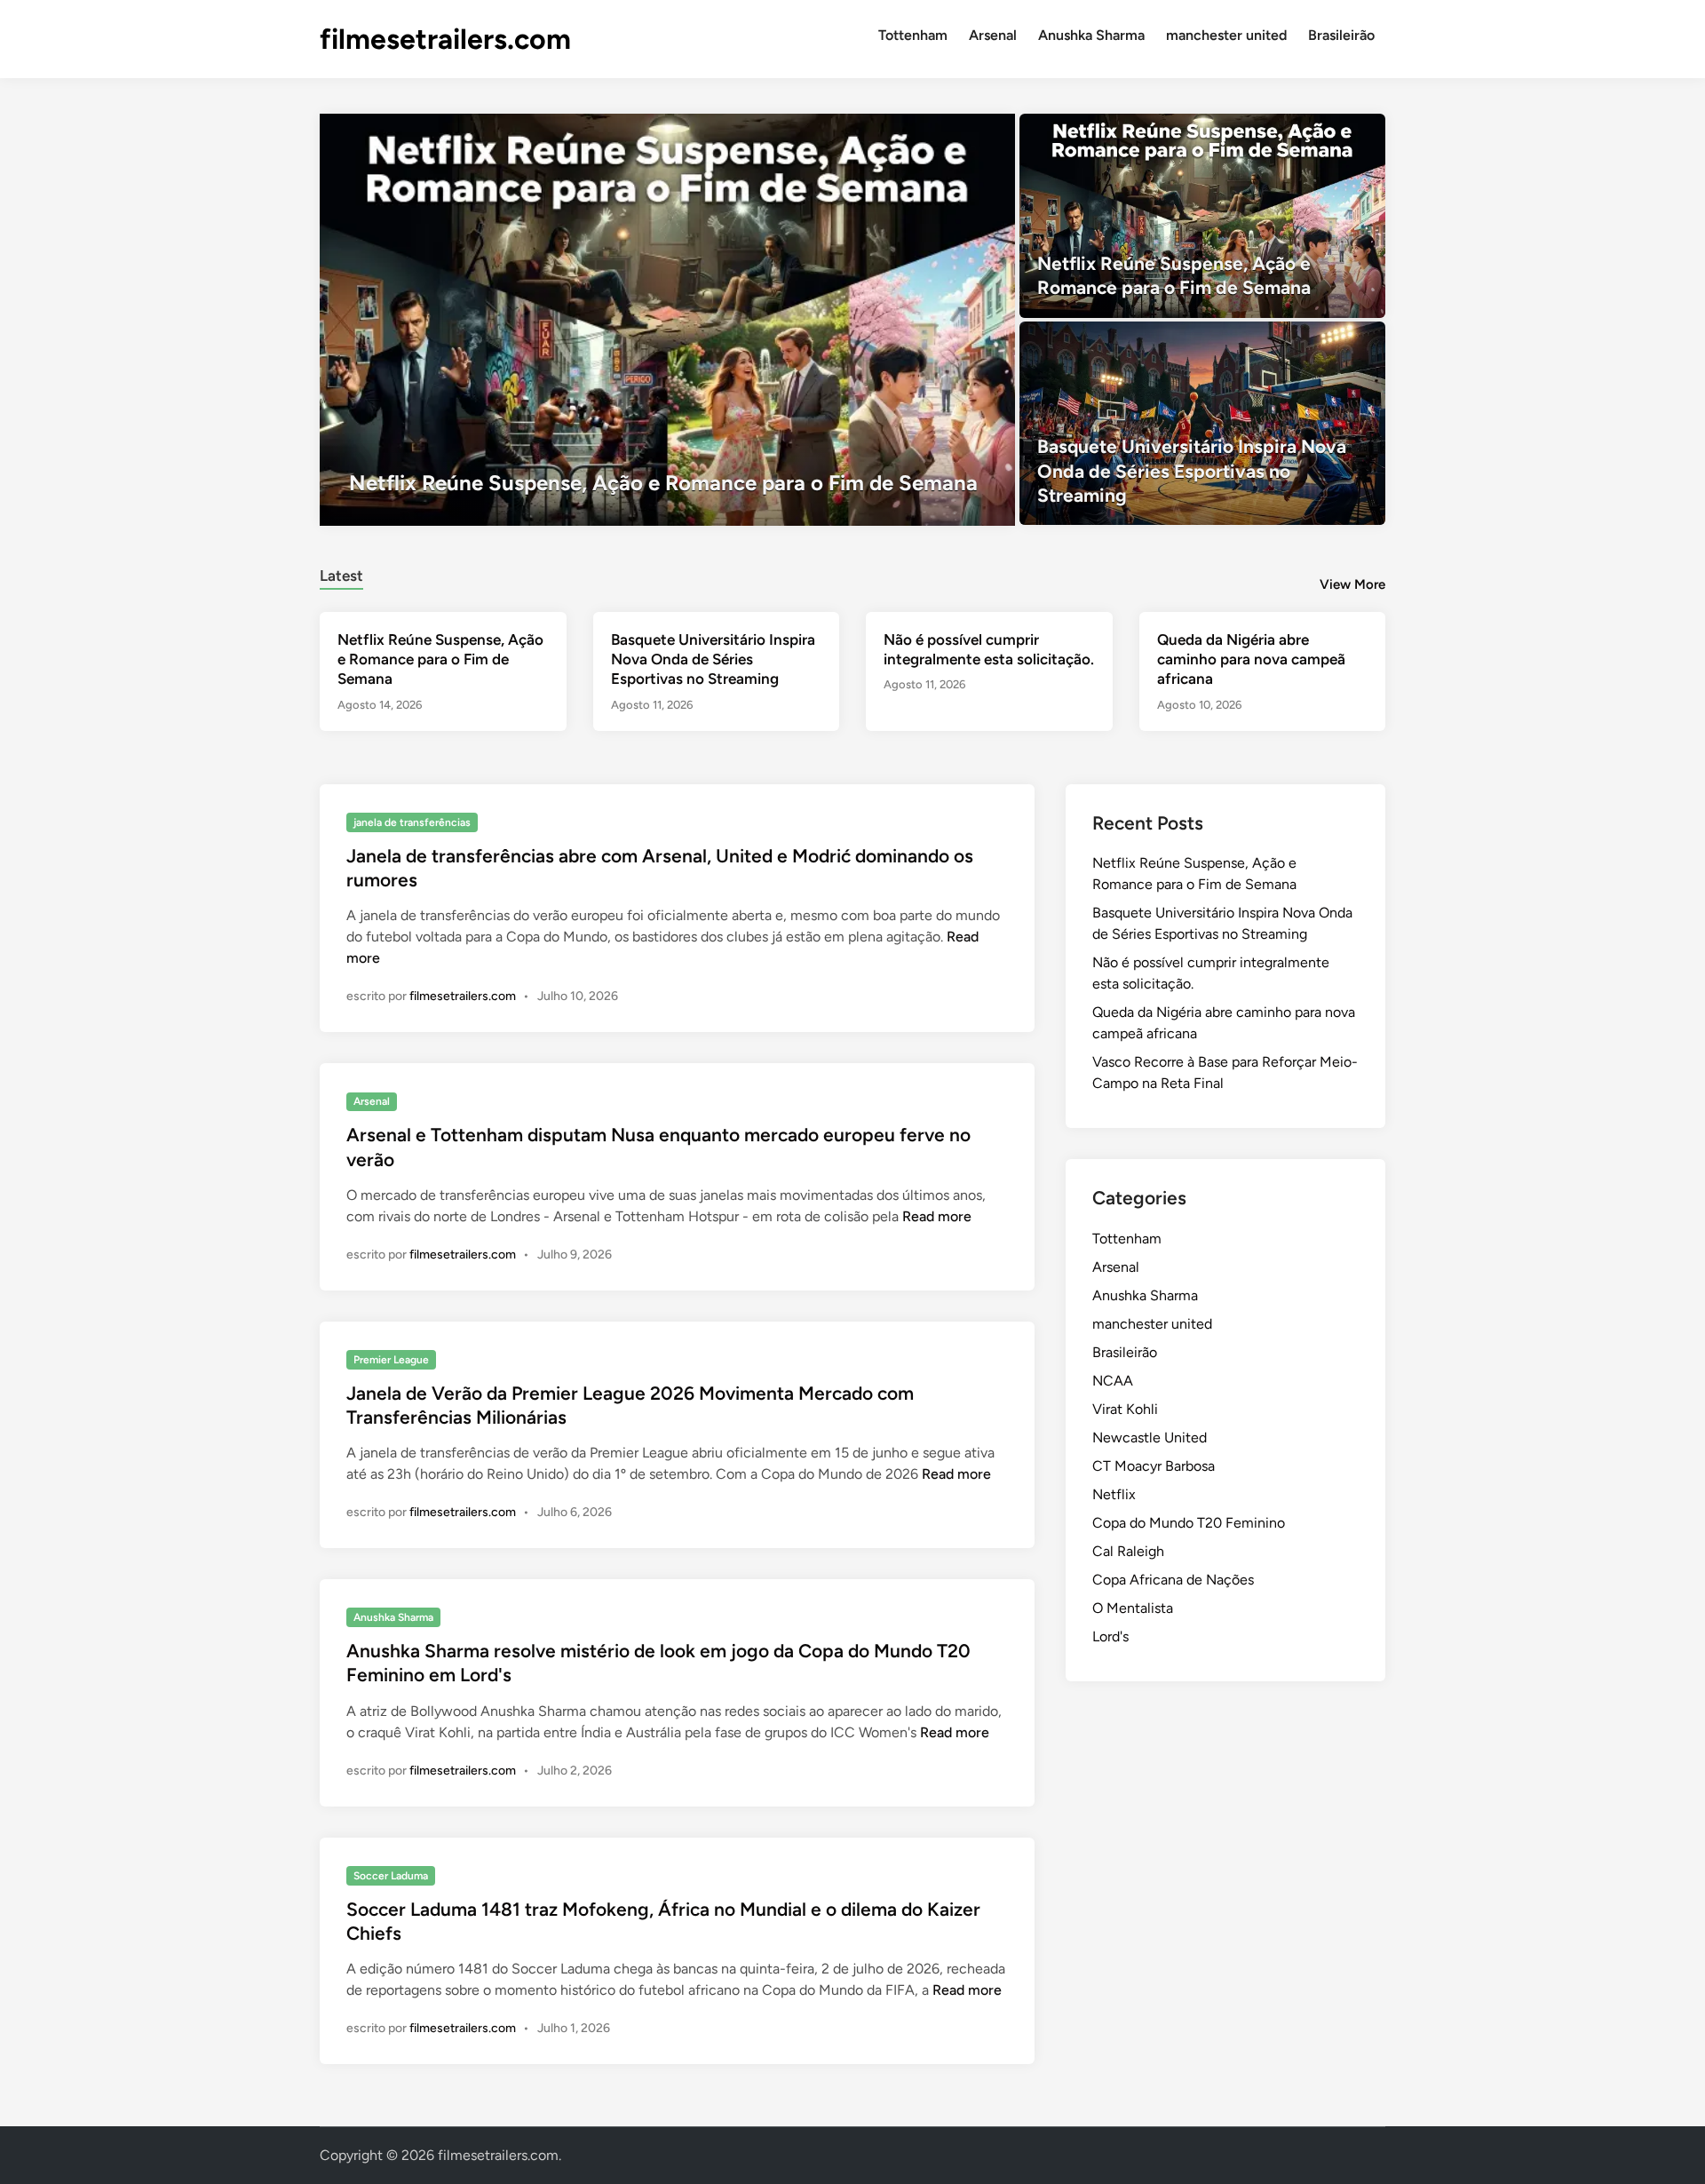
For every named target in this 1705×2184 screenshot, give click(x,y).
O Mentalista (1133, 1608)
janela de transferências (412, 822)
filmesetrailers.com (445, 39)
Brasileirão (1341, 35)
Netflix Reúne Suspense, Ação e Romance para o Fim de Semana (440, 659)
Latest (341, 576)
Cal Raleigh (1128, 1551)
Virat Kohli (1125, 1409)
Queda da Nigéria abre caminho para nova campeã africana (1251, 659)
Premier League (391, 1360)
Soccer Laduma (391, 1876)
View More (1352, 584)
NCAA (1113, 1381)
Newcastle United (1150, 1437)
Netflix (1114, 1494)
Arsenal (993, 35)
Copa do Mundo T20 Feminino (1189, 1523)
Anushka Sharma (1091, 35)
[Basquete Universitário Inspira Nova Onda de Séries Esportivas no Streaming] (1203, 424)
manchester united (1226, 35)
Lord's (1110, 1636)
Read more (937, 1216)
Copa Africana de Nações (1173, 1580)
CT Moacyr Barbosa (1154, 1466)
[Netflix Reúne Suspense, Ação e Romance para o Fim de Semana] (667, 320)
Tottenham (913, 35)
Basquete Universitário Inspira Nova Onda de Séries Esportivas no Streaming (713, 659)
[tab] (341, 573)
